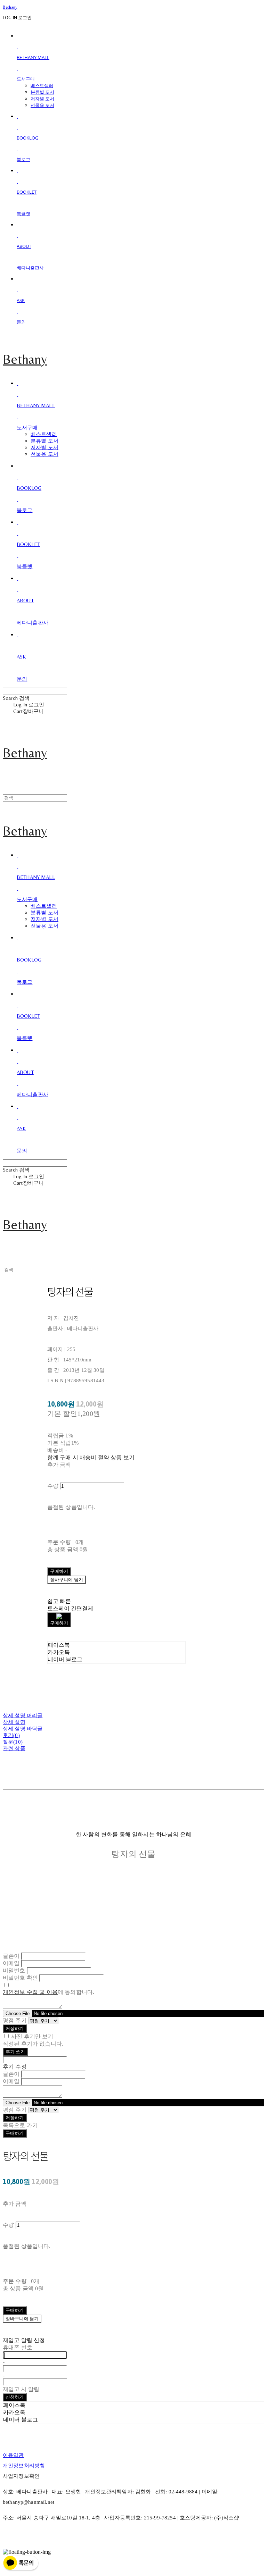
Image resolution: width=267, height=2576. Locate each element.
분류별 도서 (42, 92)
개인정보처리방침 (24, 2466)
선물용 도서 (42, 105)
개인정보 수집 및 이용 (30, 1992)
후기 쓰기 (15, 2052)
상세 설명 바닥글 (23, 1729)
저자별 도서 (42, 99)
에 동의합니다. (48, 1992)
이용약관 (13, 2455)
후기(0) (11, 1735)
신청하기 (15, 2397)
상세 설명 (14, 1722)
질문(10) (13, 1742)
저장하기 (15, 2028)
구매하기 (15, 2133)
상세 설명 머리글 (23, 1715)
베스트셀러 (42, 85)
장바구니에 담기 (22, 2319)
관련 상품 (14, 1748)
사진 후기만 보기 (32, 2036)
